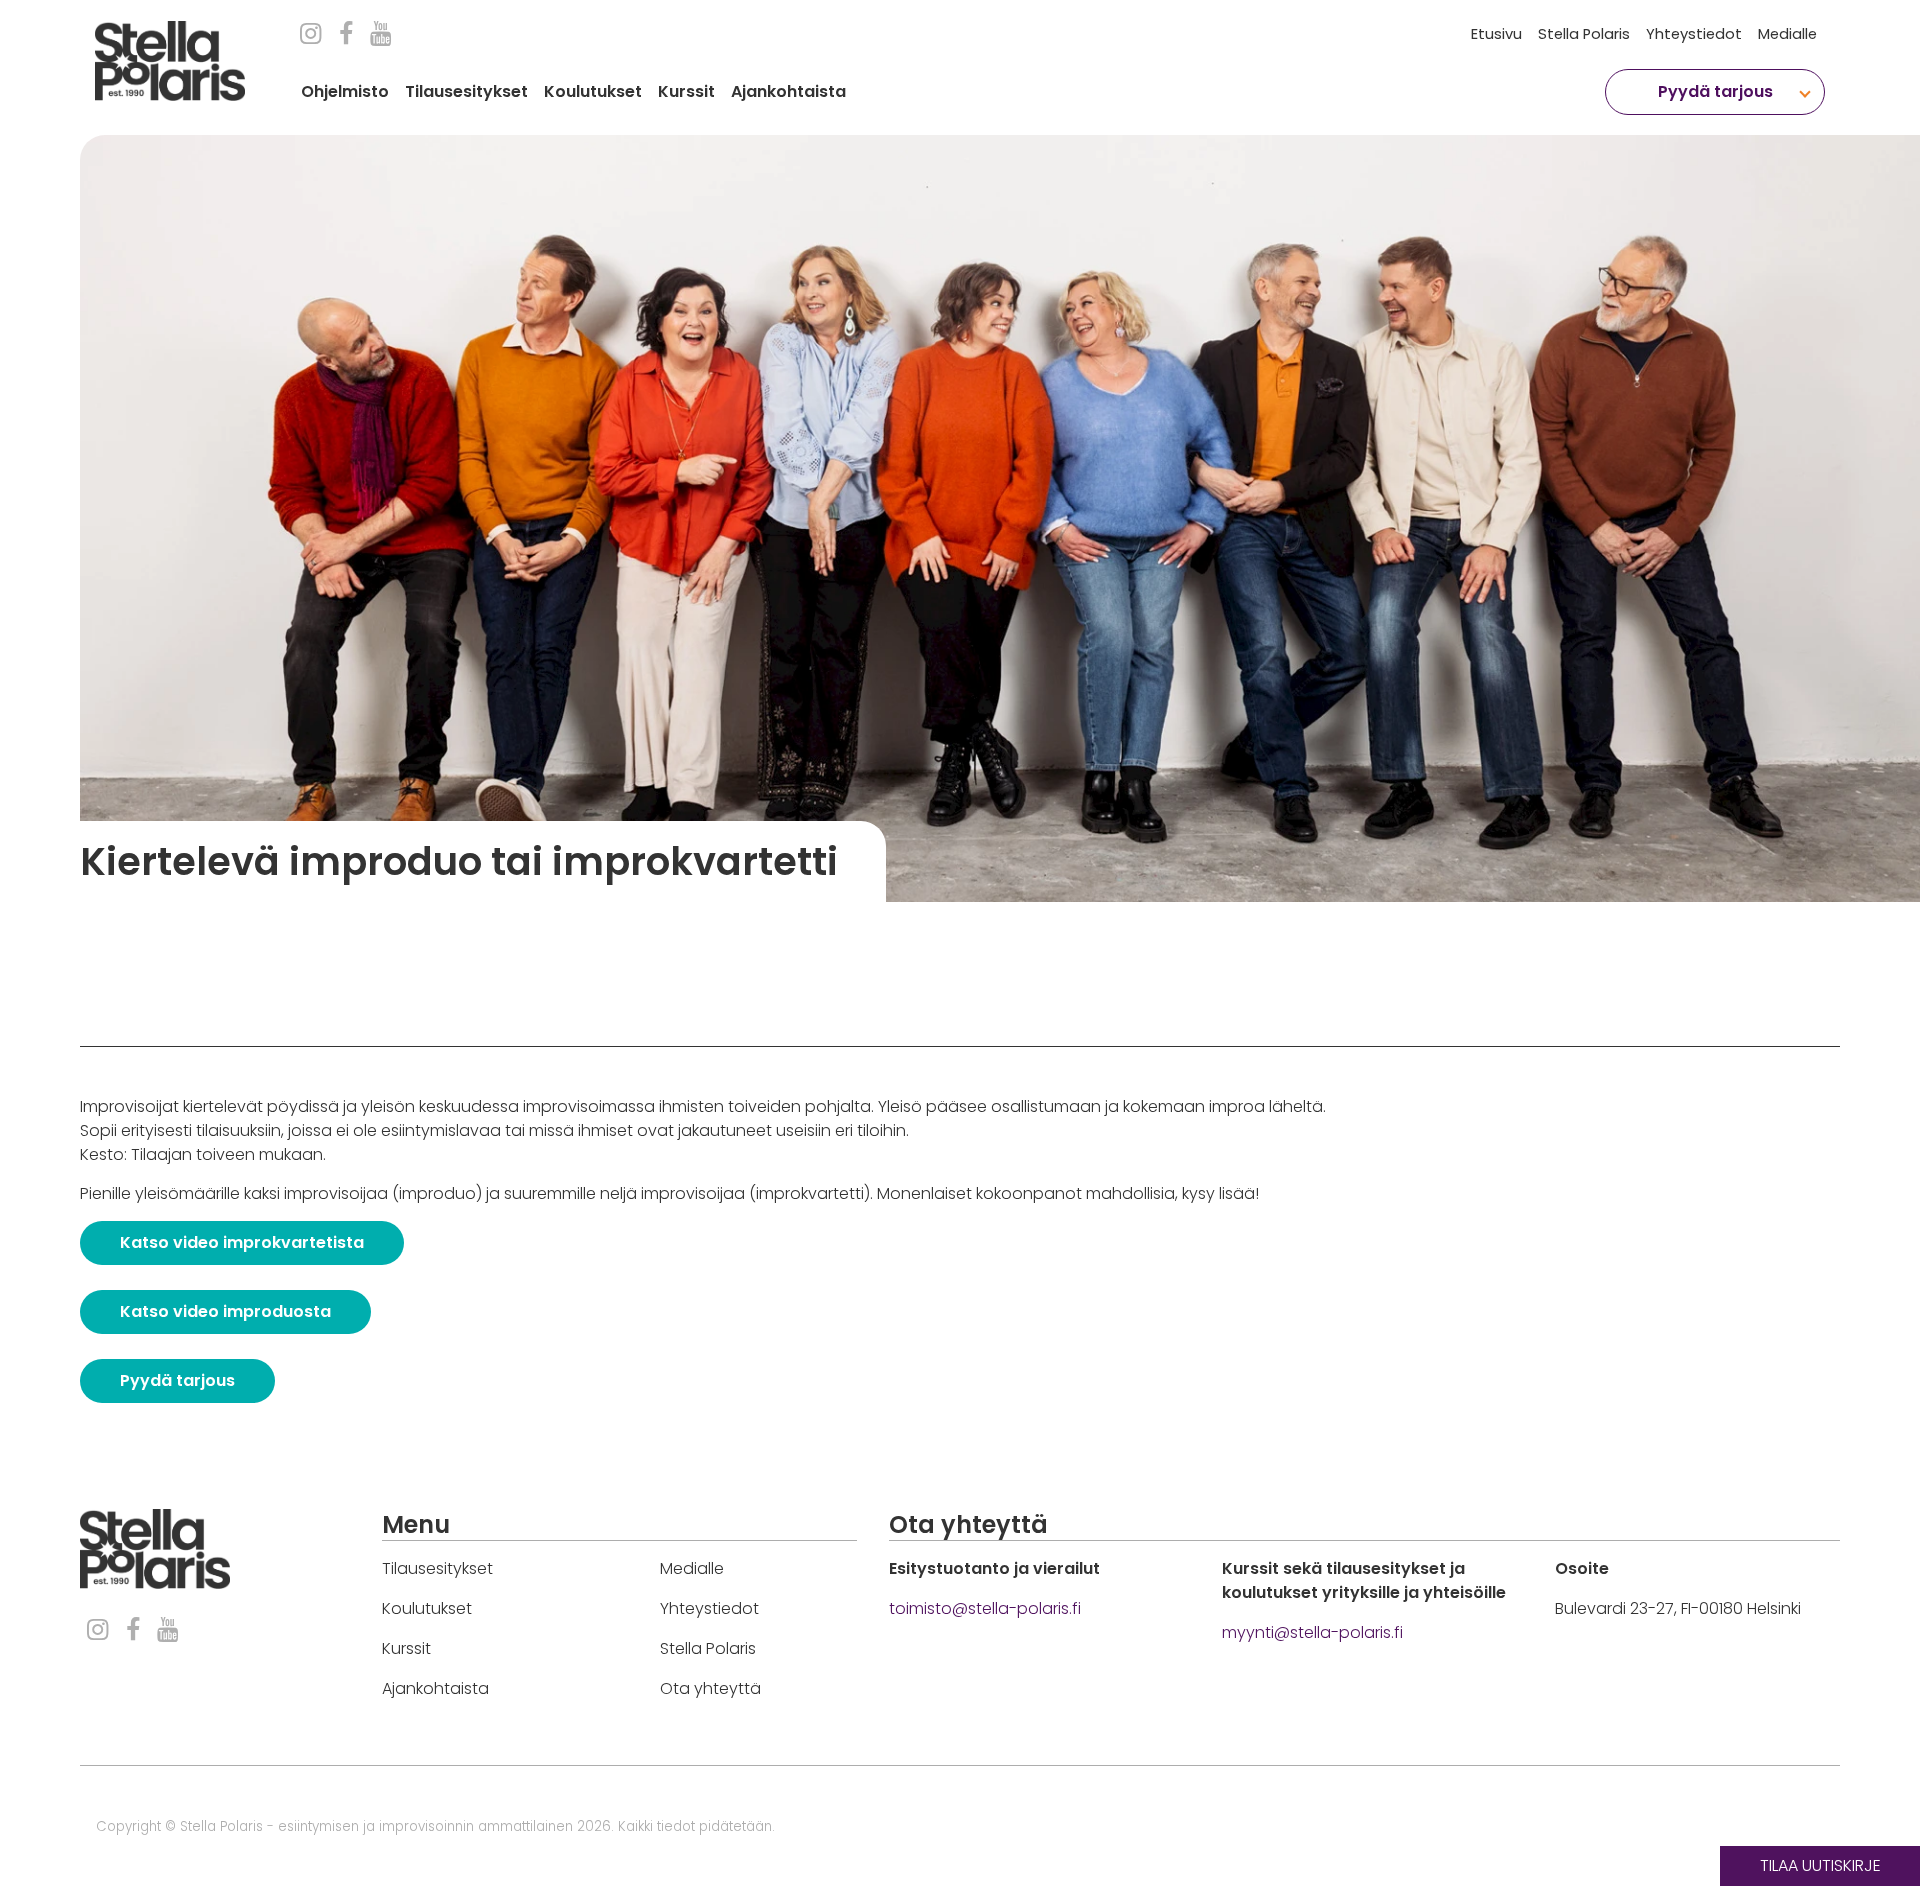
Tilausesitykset (466, 91)
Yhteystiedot (1694, 34)
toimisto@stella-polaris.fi (985, 1608)
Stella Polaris (1584, 34)
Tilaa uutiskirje (1820, 1865)
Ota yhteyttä (710, 1688)
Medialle (1787, 34)
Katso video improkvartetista (242, 1242)
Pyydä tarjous (177, 1380)
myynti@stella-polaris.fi (1312, 1632)
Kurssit (686, 91)
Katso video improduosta (225, 1311)
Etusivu (1496, 34)
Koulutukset (593, 91)
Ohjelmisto (345, 91)
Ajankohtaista (788, 91)
